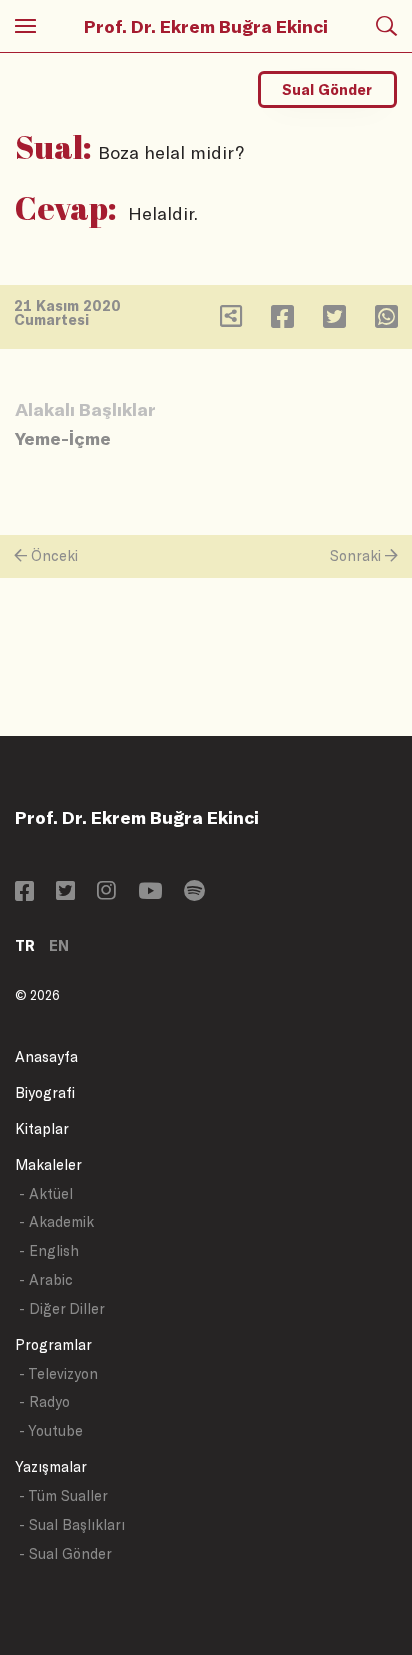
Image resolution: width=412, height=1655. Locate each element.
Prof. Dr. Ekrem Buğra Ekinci (206, 26)
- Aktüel (46, 1193)
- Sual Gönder (65, 1553)
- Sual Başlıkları (72, 1524)
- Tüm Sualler (63, 1495)
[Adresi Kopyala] (231, 320)
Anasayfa (46, 1056)
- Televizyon (58, 1373)
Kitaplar (42, 1128)
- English (49, 1250)
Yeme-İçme (63, 438)
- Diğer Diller (62, 1308)
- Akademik (56, 1221)
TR (25, 945)
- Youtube (51, 1430)
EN (59, 945)
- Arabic (46, 1279)
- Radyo (44, 1401)
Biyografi (45, 1092)
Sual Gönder (327, 89)
